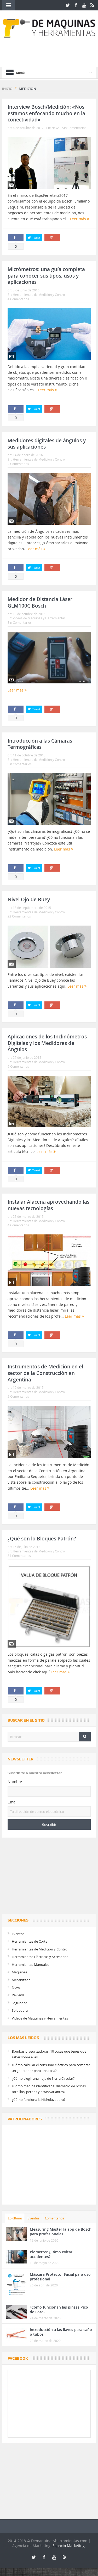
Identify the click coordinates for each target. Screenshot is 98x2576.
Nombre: (15, 1782)
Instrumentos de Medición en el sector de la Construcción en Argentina (45, 1373)
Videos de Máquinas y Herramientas (39, 618)
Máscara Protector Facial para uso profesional (60, 2277)
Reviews (18, 1995)
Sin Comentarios (74, 128)
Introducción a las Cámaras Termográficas (40, 744)
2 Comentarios (18, 464)
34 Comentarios (19, 1556)
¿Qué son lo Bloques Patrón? (42, 1539)
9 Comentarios (18, 1066)
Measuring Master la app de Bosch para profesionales (61, 2232)
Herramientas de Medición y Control (39, 295)
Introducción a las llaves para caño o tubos (61, 2332)
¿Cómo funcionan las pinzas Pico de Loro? (59, 2309)
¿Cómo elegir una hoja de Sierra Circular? (43, 2078)
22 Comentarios (19, 916)
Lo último (15, 2218)
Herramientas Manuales (30, 1965)
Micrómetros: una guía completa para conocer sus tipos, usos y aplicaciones (46, 276)
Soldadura (20, 2010)
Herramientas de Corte (30, 1941)
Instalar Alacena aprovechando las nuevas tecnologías (48, 1205)
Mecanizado (21, 1980)
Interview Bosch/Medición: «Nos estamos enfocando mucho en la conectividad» (46, 113)
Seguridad (20, 2003)
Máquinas (19, 1972)
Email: (13, 1802)
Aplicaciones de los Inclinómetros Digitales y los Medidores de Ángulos (47, 1043)
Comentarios (54, 2218)
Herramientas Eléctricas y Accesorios (40, 1957)
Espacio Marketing (69, 2546)
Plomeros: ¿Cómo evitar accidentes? (51, 2254)
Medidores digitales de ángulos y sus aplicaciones (47, 444)
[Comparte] (16, 238)
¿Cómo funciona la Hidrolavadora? (39, 2100)
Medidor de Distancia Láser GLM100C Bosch (40, 602)
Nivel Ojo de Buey (29, 900)
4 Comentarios (18, 299)
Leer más (79, 219)
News (56, 128)
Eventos (18, 1934)
